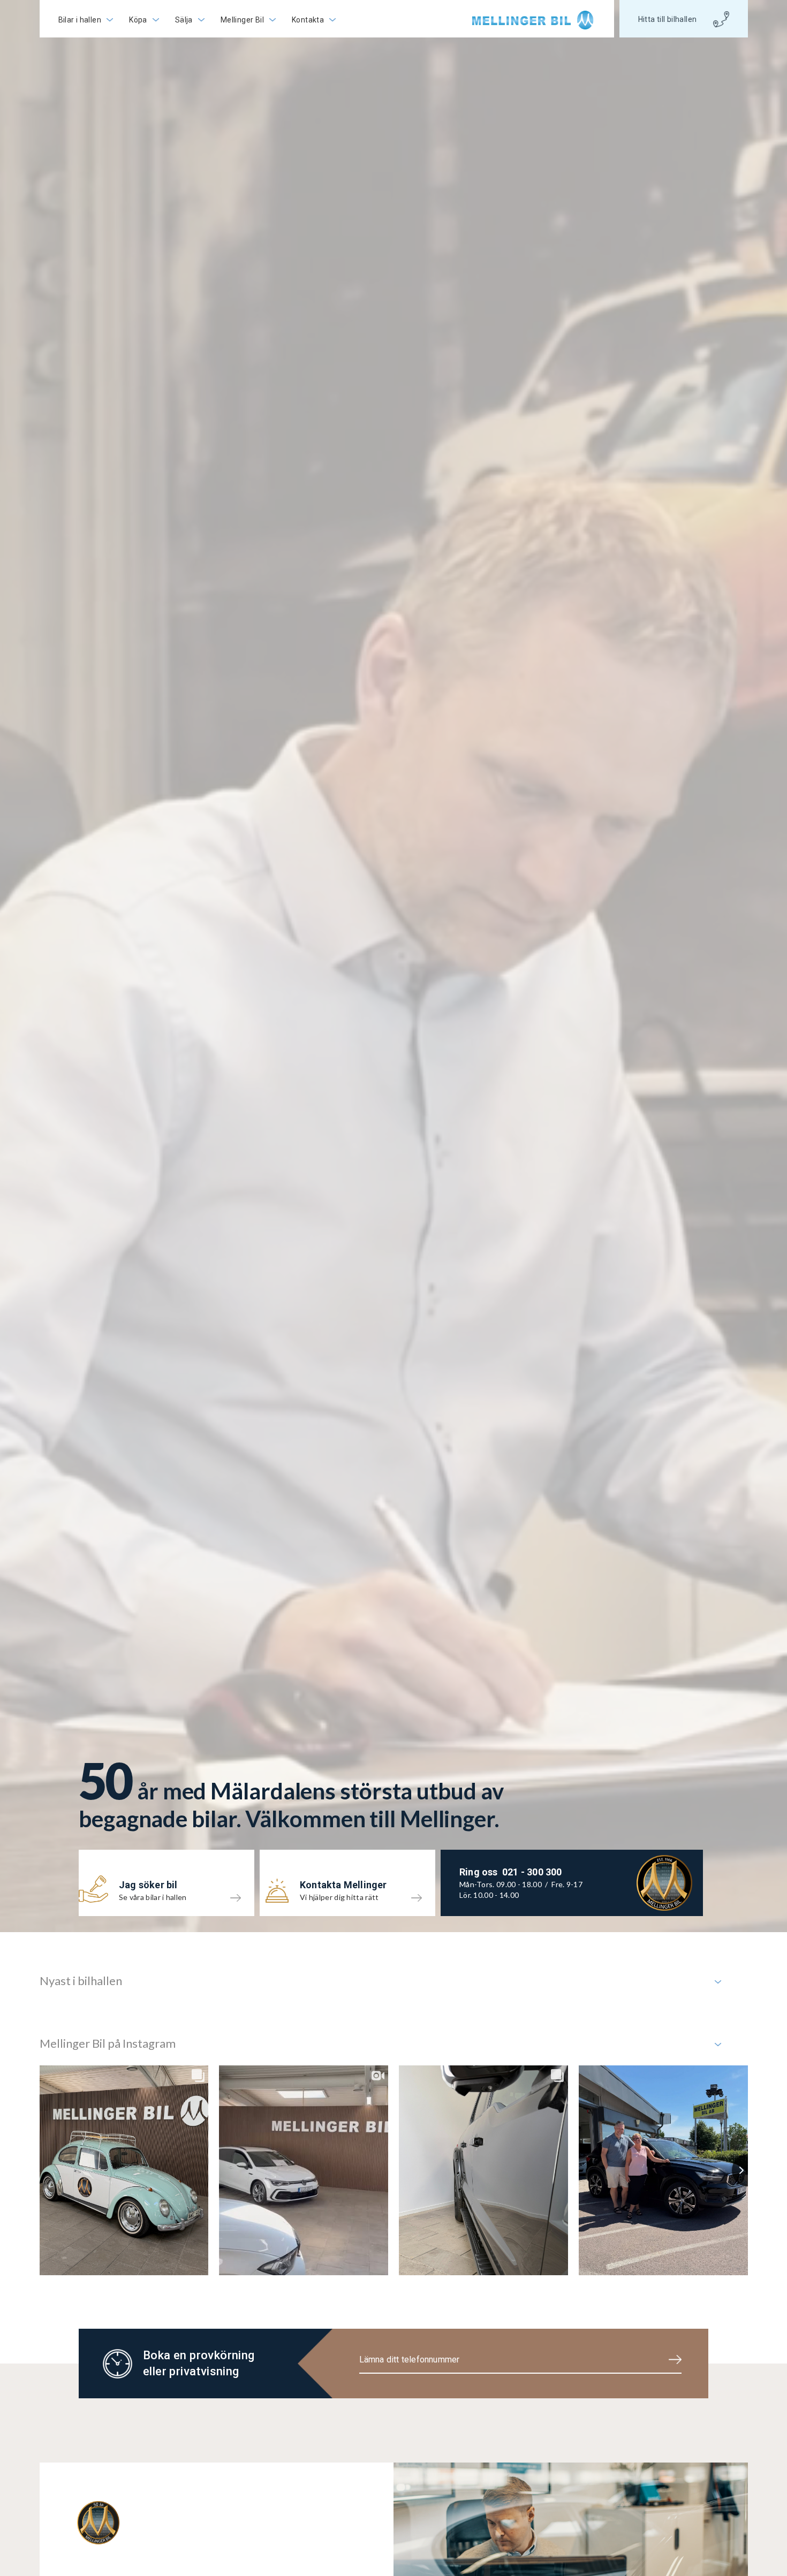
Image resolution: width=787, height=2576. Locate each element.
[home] (534, 20)
